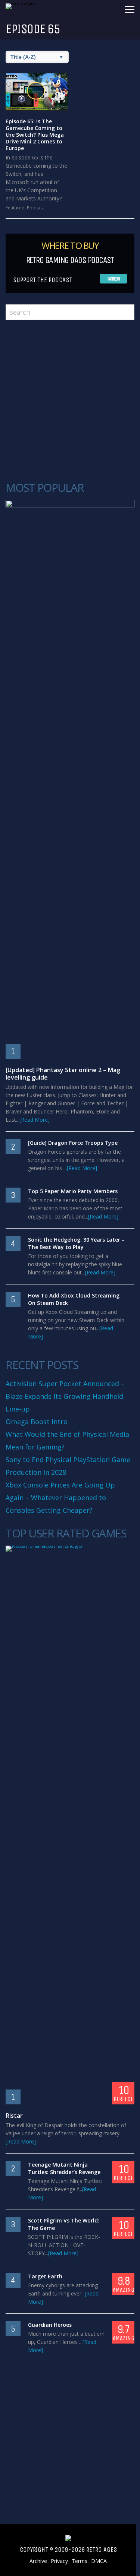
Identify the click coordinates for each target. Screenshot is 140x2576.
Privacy (59, 2561)
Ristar (14, 2116)
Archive (38, 2561)
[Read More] (35, 1120)
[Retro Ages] (24, 3)
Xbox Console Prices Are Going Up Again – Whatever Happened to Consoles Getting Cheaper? (60, 1498)
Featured (15, 208)
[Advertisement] (70, 401)
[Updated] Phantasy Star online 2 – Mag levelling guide (63, 1074)
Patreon (114, 279)
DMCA (99, 2561)
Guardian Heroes (50, 2325)
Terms (80, 2561)
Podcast (35, 208)
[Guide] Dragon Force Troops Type (73, 1143)
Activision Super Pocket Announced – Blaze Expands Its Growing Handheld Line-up (65, 1396)
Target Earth (45, 2276)
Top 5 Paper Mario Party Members (73, 1191)
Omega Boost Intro (37, 1422)
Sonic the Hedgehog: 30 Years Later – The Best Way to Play (76, 1243)
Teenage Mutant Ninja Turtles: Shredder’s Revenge (64, 2168)
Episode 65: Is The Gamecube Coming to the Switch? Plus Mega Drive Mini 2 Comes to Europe (35, 135)
